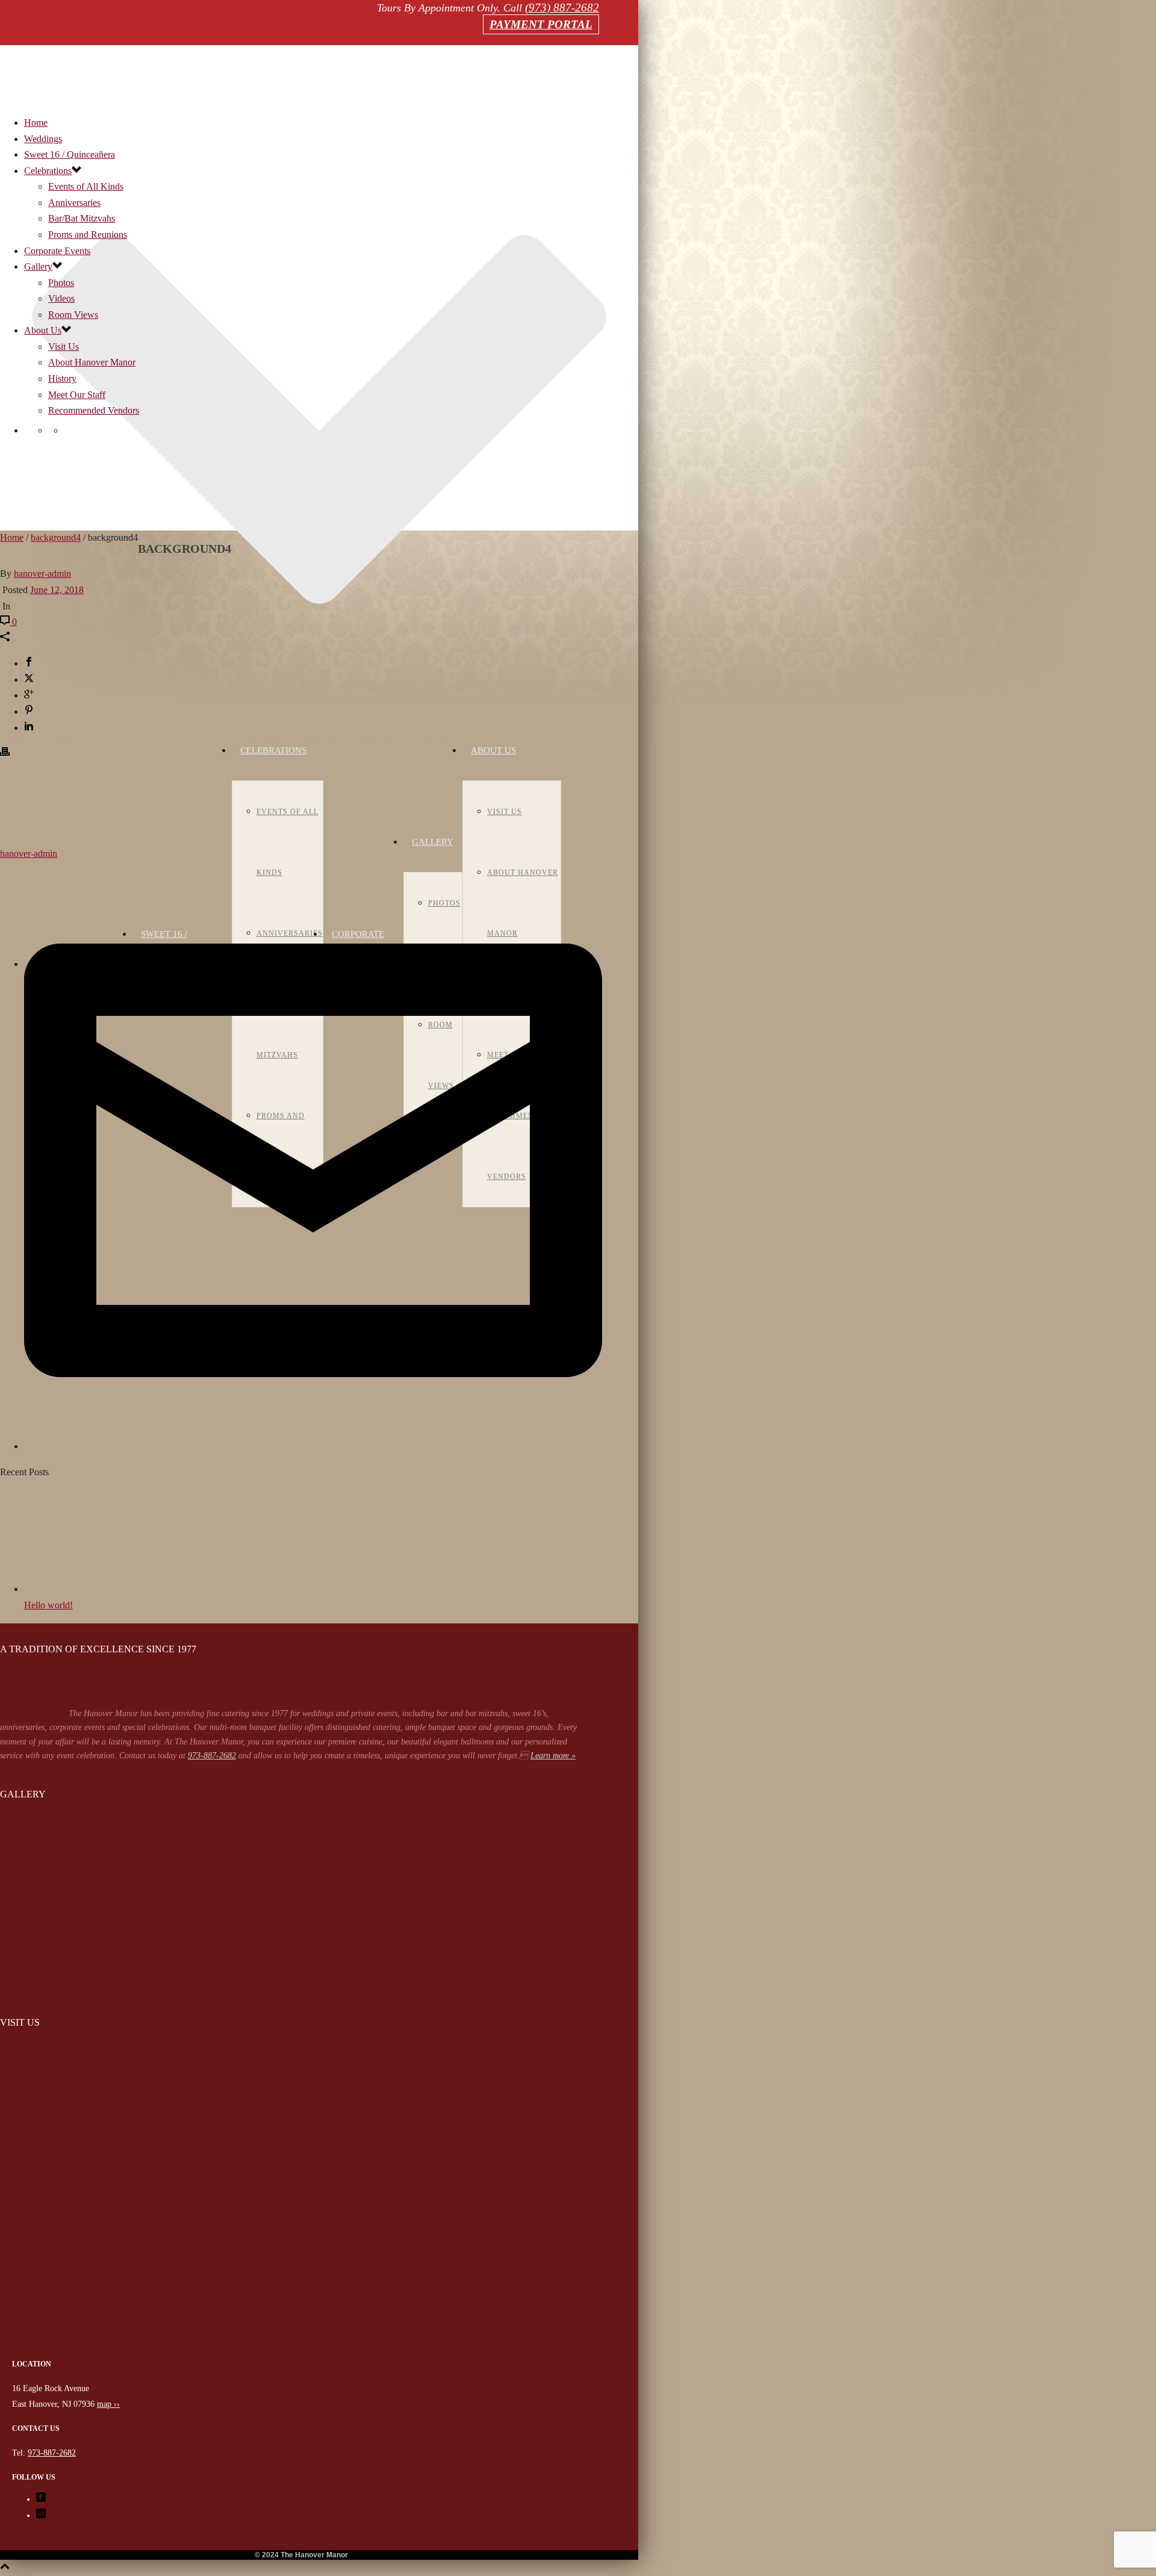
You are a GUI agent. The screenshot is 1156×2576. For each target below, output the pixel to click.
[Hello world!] (90, 1589)
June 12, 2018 (57, 590)
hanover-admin (42, 574)
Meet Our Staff (77, 395)
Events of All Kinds (86, 186)
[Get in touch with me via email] (313, 1446)
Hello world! (48, 1605)
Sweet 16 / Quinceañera (70, 154)
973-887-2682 (212, 1756)
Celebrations (273, 750)
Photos (61, 283)
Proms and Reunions (88, 235)
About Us (493, 750)
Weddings (43, 139)
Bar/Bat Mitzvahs (82, 218)
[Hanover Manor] (301, 2350)
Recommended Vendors (94, 410)
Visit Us (505, 812)
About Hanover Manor (92, 362)
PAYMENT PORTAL (541, 24)
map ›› (108, 2404)
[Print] (5, 753)
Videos (61, 298)
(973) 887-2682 (562, 8)
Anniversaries (74, 203)
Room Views (73, 315)
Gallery (433, 842)
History (62, 378)
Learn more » (553, 1756)
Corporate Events (57, 251)
